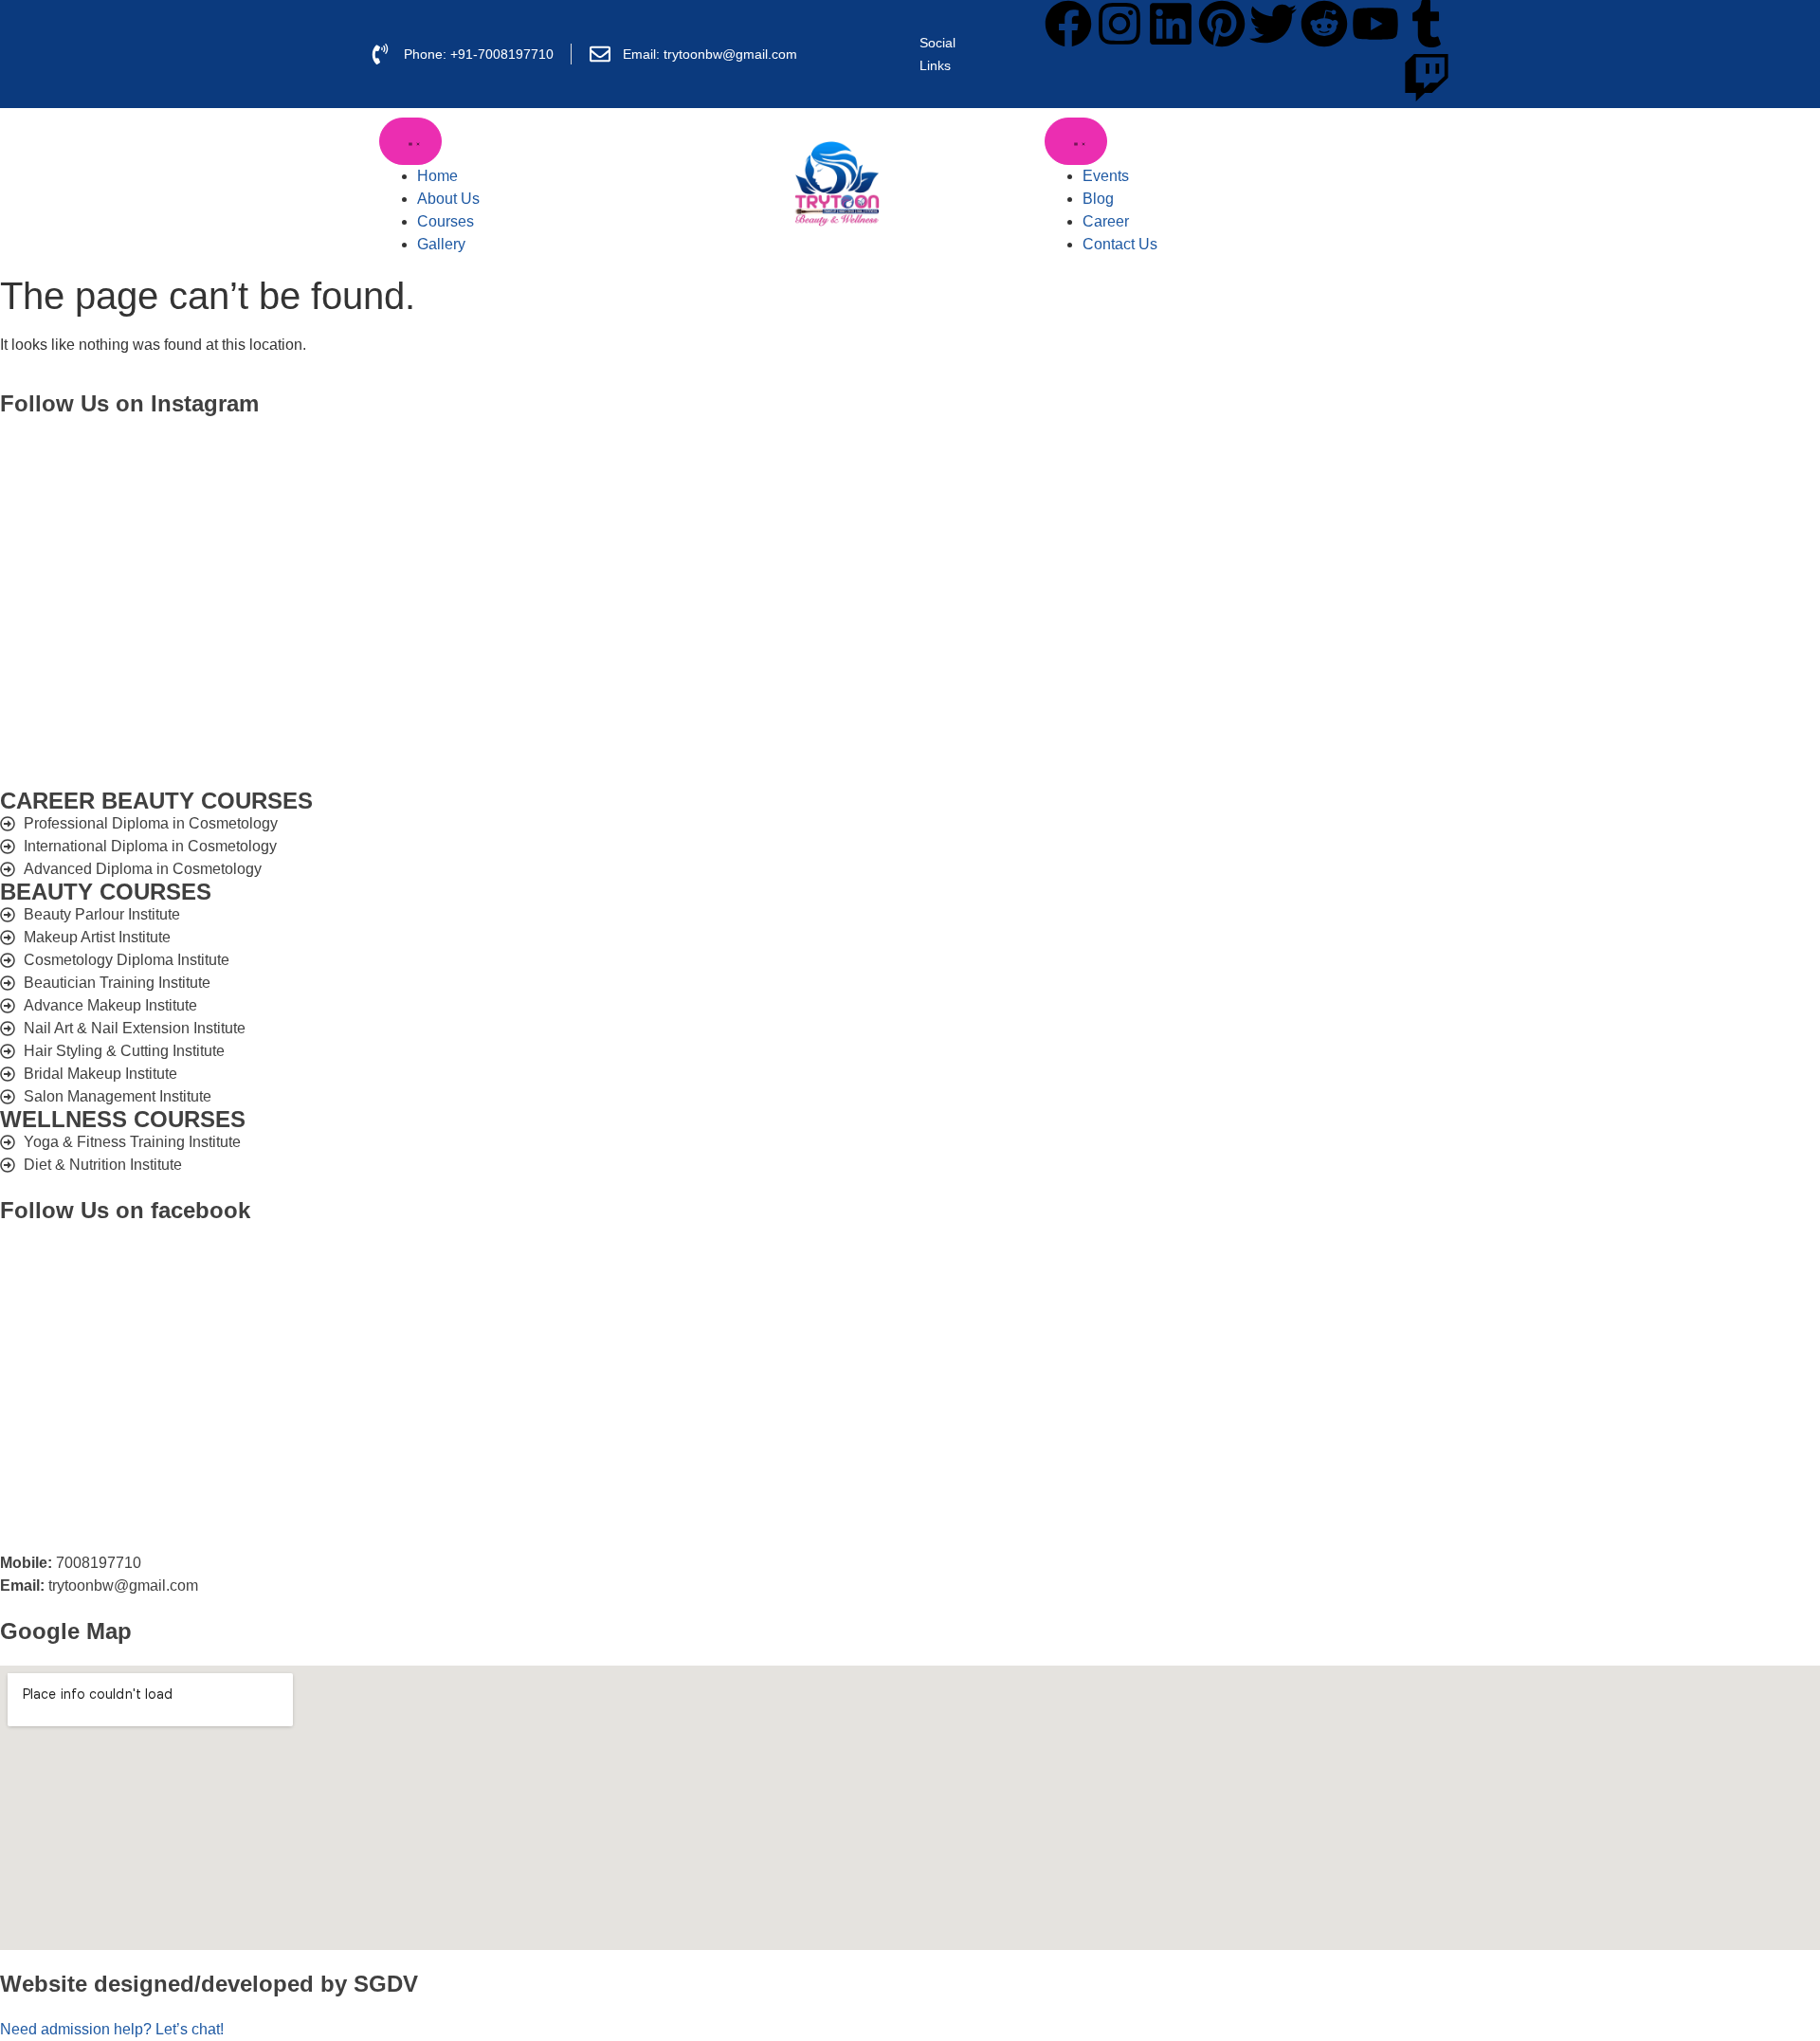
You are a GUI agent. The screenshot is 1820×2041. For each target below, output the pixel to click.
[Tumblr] (1427, 24)
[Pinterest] (1222, 24)
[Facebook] (1068, 24)
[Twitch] (1427, 78)
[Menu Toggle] (410, 141)
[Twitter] (1273, 24)
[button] (112, 2029)
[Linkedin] (1171, 24)
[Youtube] (1375, 24)
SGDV (386, 1984)
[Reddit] (1324, 24)
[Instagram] (1119, 24)
